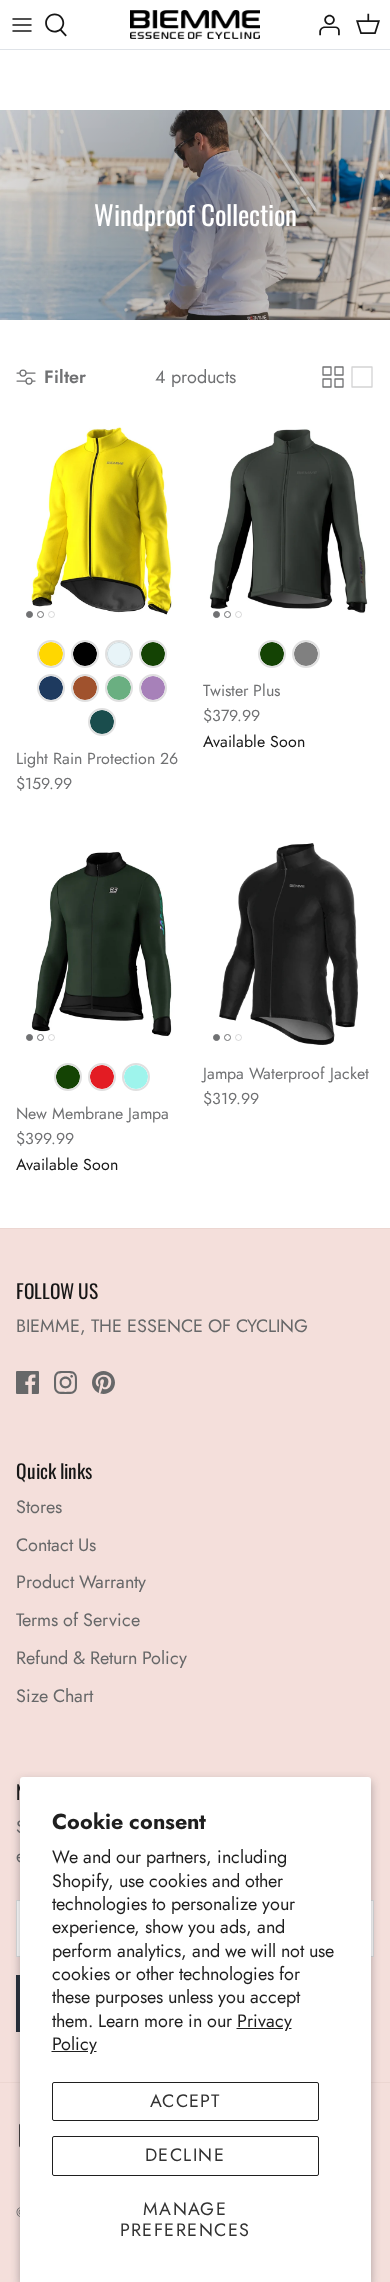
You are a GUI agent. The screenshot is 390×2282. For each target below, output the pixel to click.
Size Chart (54, 1696)
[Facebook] (27, 1382)
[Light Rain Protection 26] (101, 521)
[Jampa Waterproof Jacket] (288, 944)
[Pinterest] (103, 1382)
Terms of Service (78, 1620)
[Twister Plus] (288, 521)
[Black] (85, 654)
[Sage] (119, 688)
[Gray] (306, 654)
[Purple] (153, 688)
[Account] (324, 25)
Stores (39, 1507)
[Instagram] (65, 1382)
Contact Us (56, 1545)
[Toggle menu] (22, 25)
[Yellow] (51, 654)
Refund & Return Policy (101, 1658)
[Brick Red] (85, 688)
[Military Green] (153, 654)
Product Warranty (81, 1582)
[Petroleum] (102, 722)
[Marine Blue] (51, 688)
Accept (185, 2101)
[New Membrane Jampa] (101, 944)
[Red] (102, 1077)
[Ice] (119, 654)
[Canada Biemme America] (195, 24)
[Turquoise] (136, 1077)
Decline (185, 2155)
